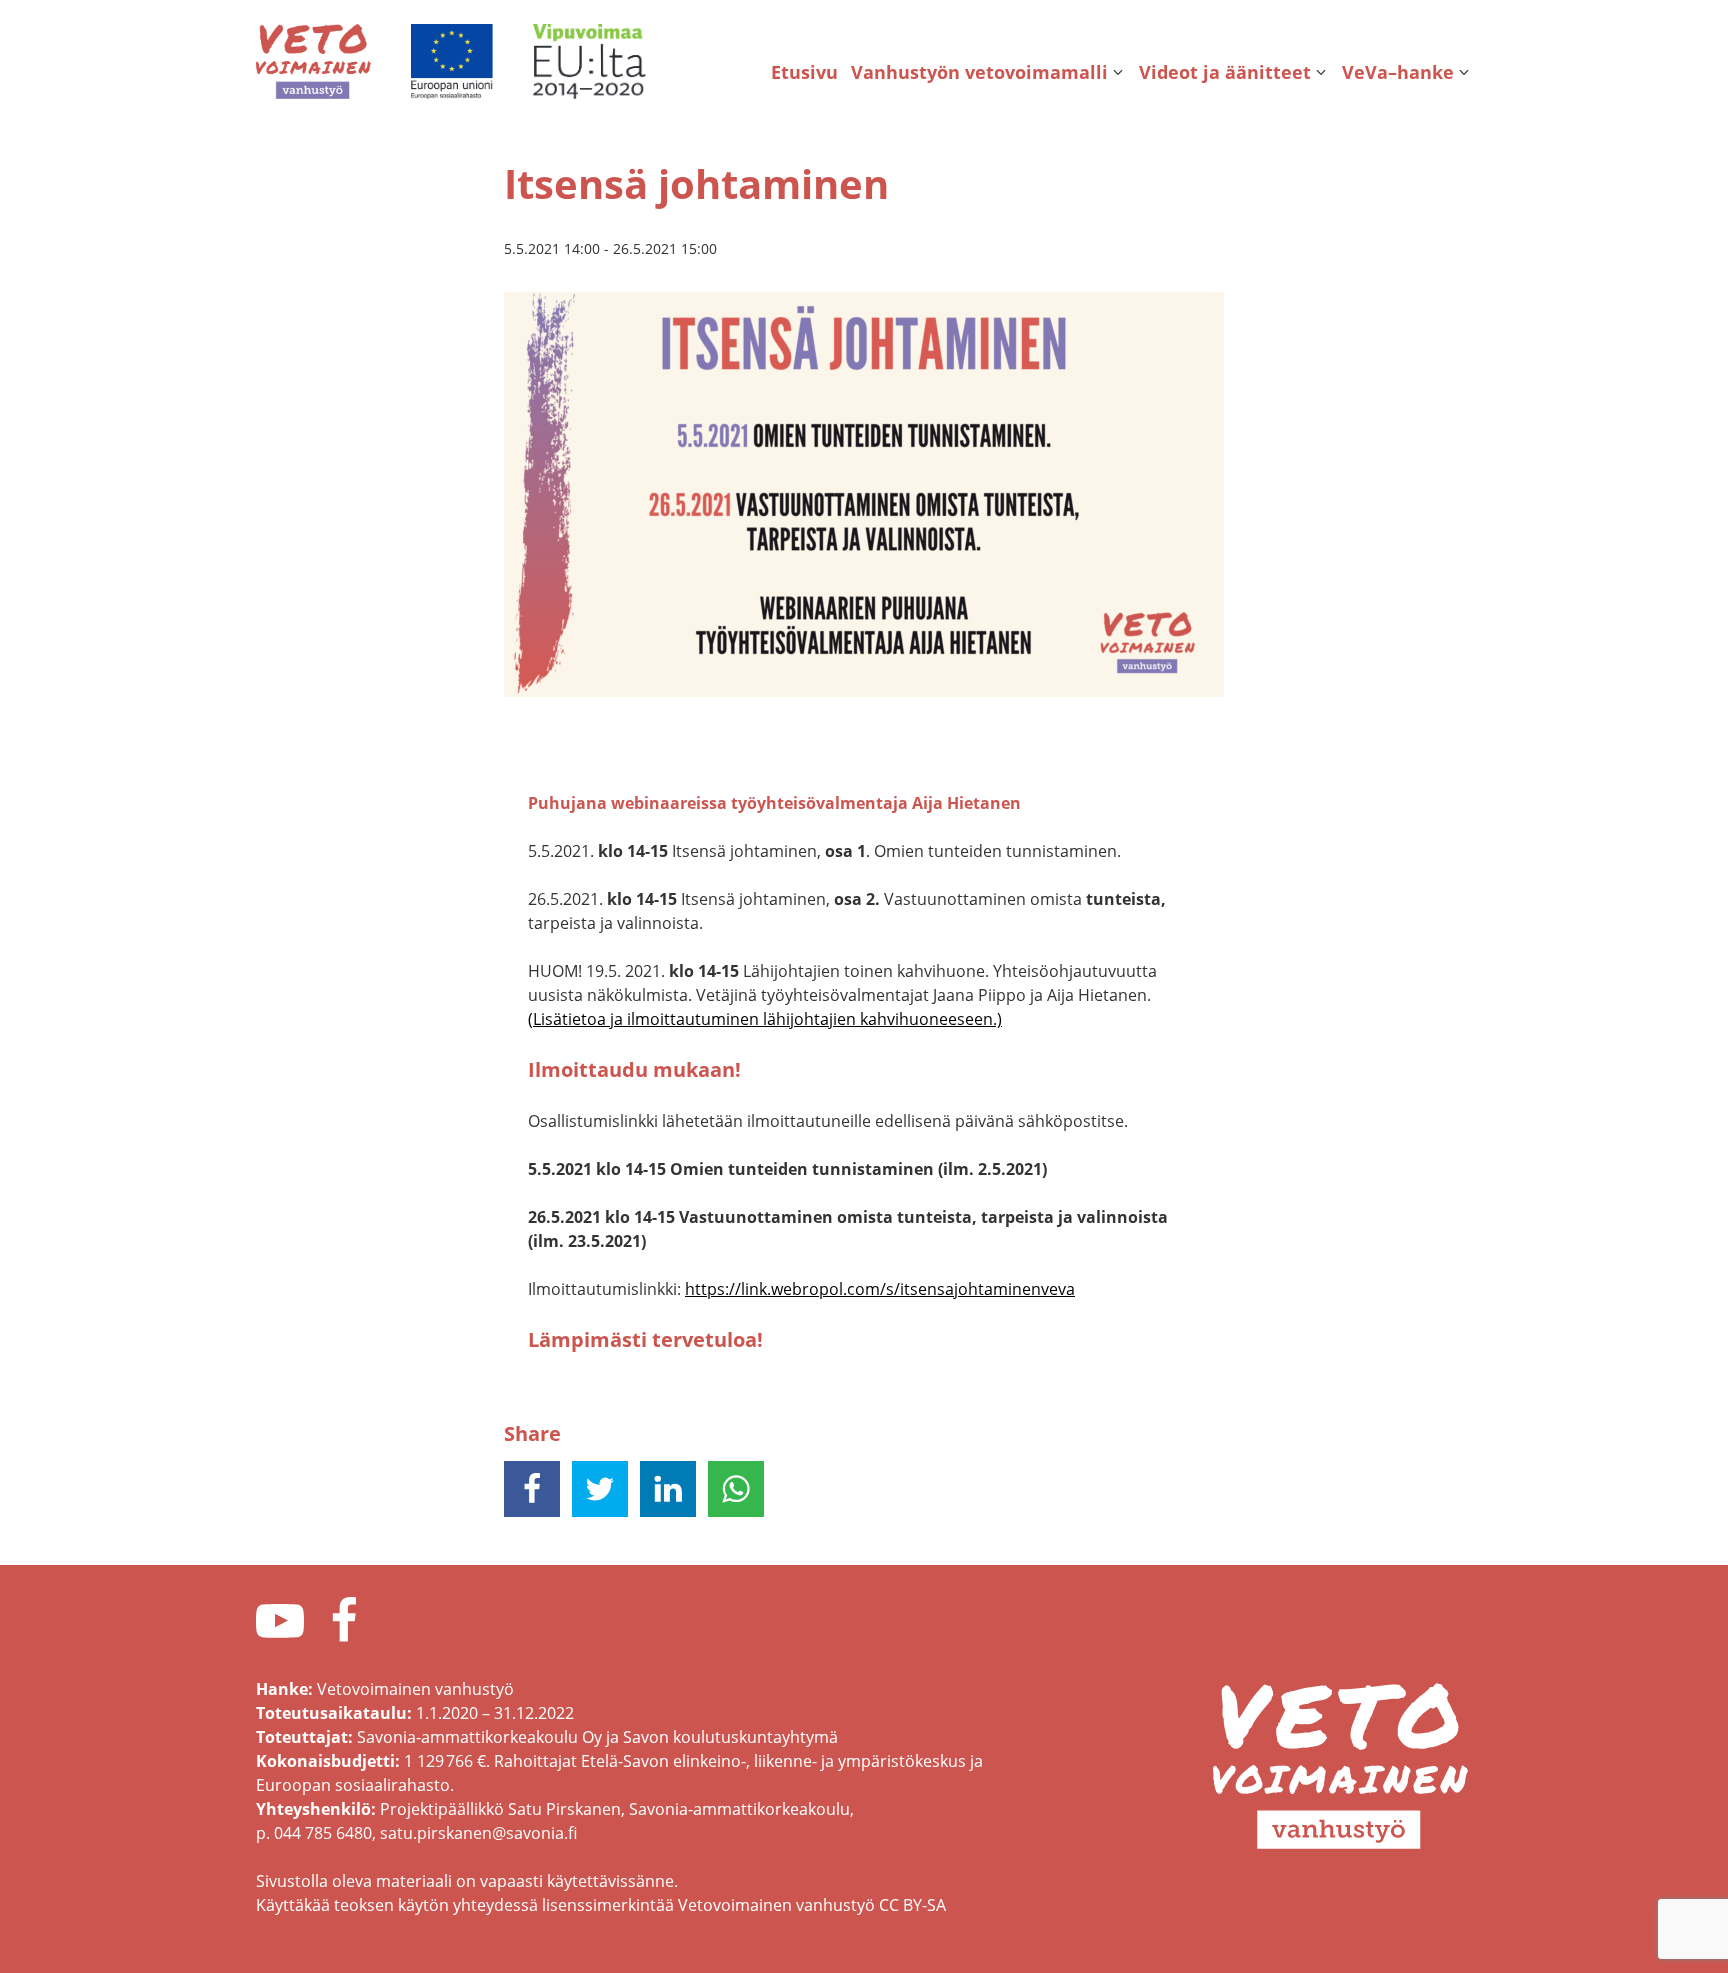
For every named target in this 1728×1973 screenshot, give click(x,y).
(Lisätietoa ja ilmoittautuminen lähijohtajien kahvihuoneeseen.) (765, 1019)
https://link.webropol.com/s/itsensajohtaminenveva (880, 1289)
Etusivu (804, 72)
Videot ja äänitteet (1225, 72)
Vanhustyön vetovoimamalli (979, 72)
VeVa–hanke (1398, 72)
